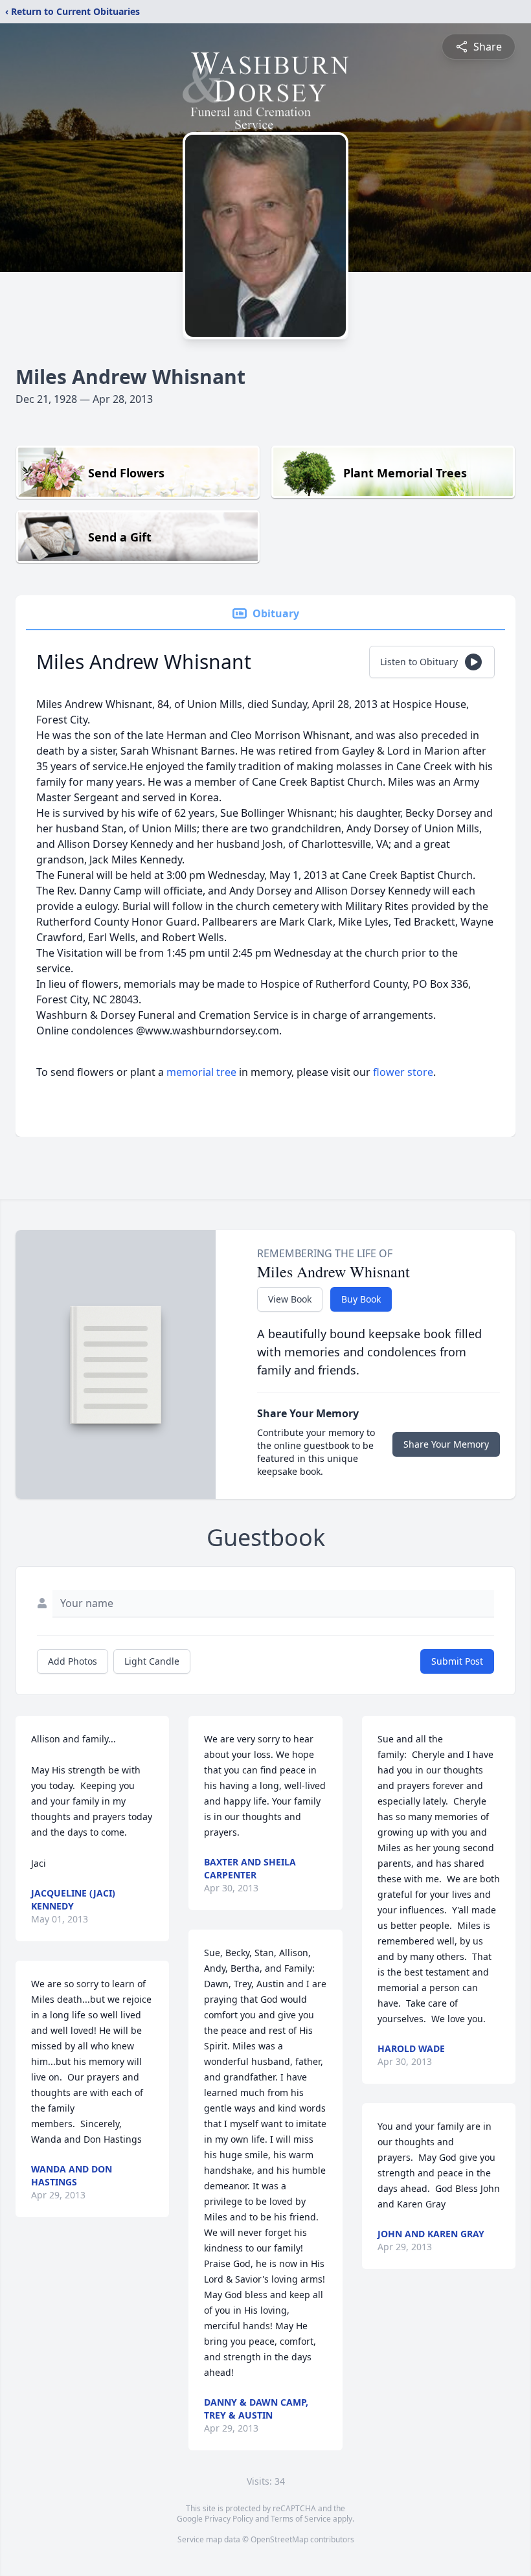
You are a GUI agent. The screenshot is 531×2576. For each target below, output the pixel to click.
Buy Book (361, 1299)
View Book (290, 1299)
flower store (403, 1072)
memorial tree (201, 1072)
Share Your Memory (446, 1444)
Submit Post (457, 1661)
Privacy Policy (229, 2519)
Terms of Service (301, 2519)
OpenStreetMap (279, 2539)
